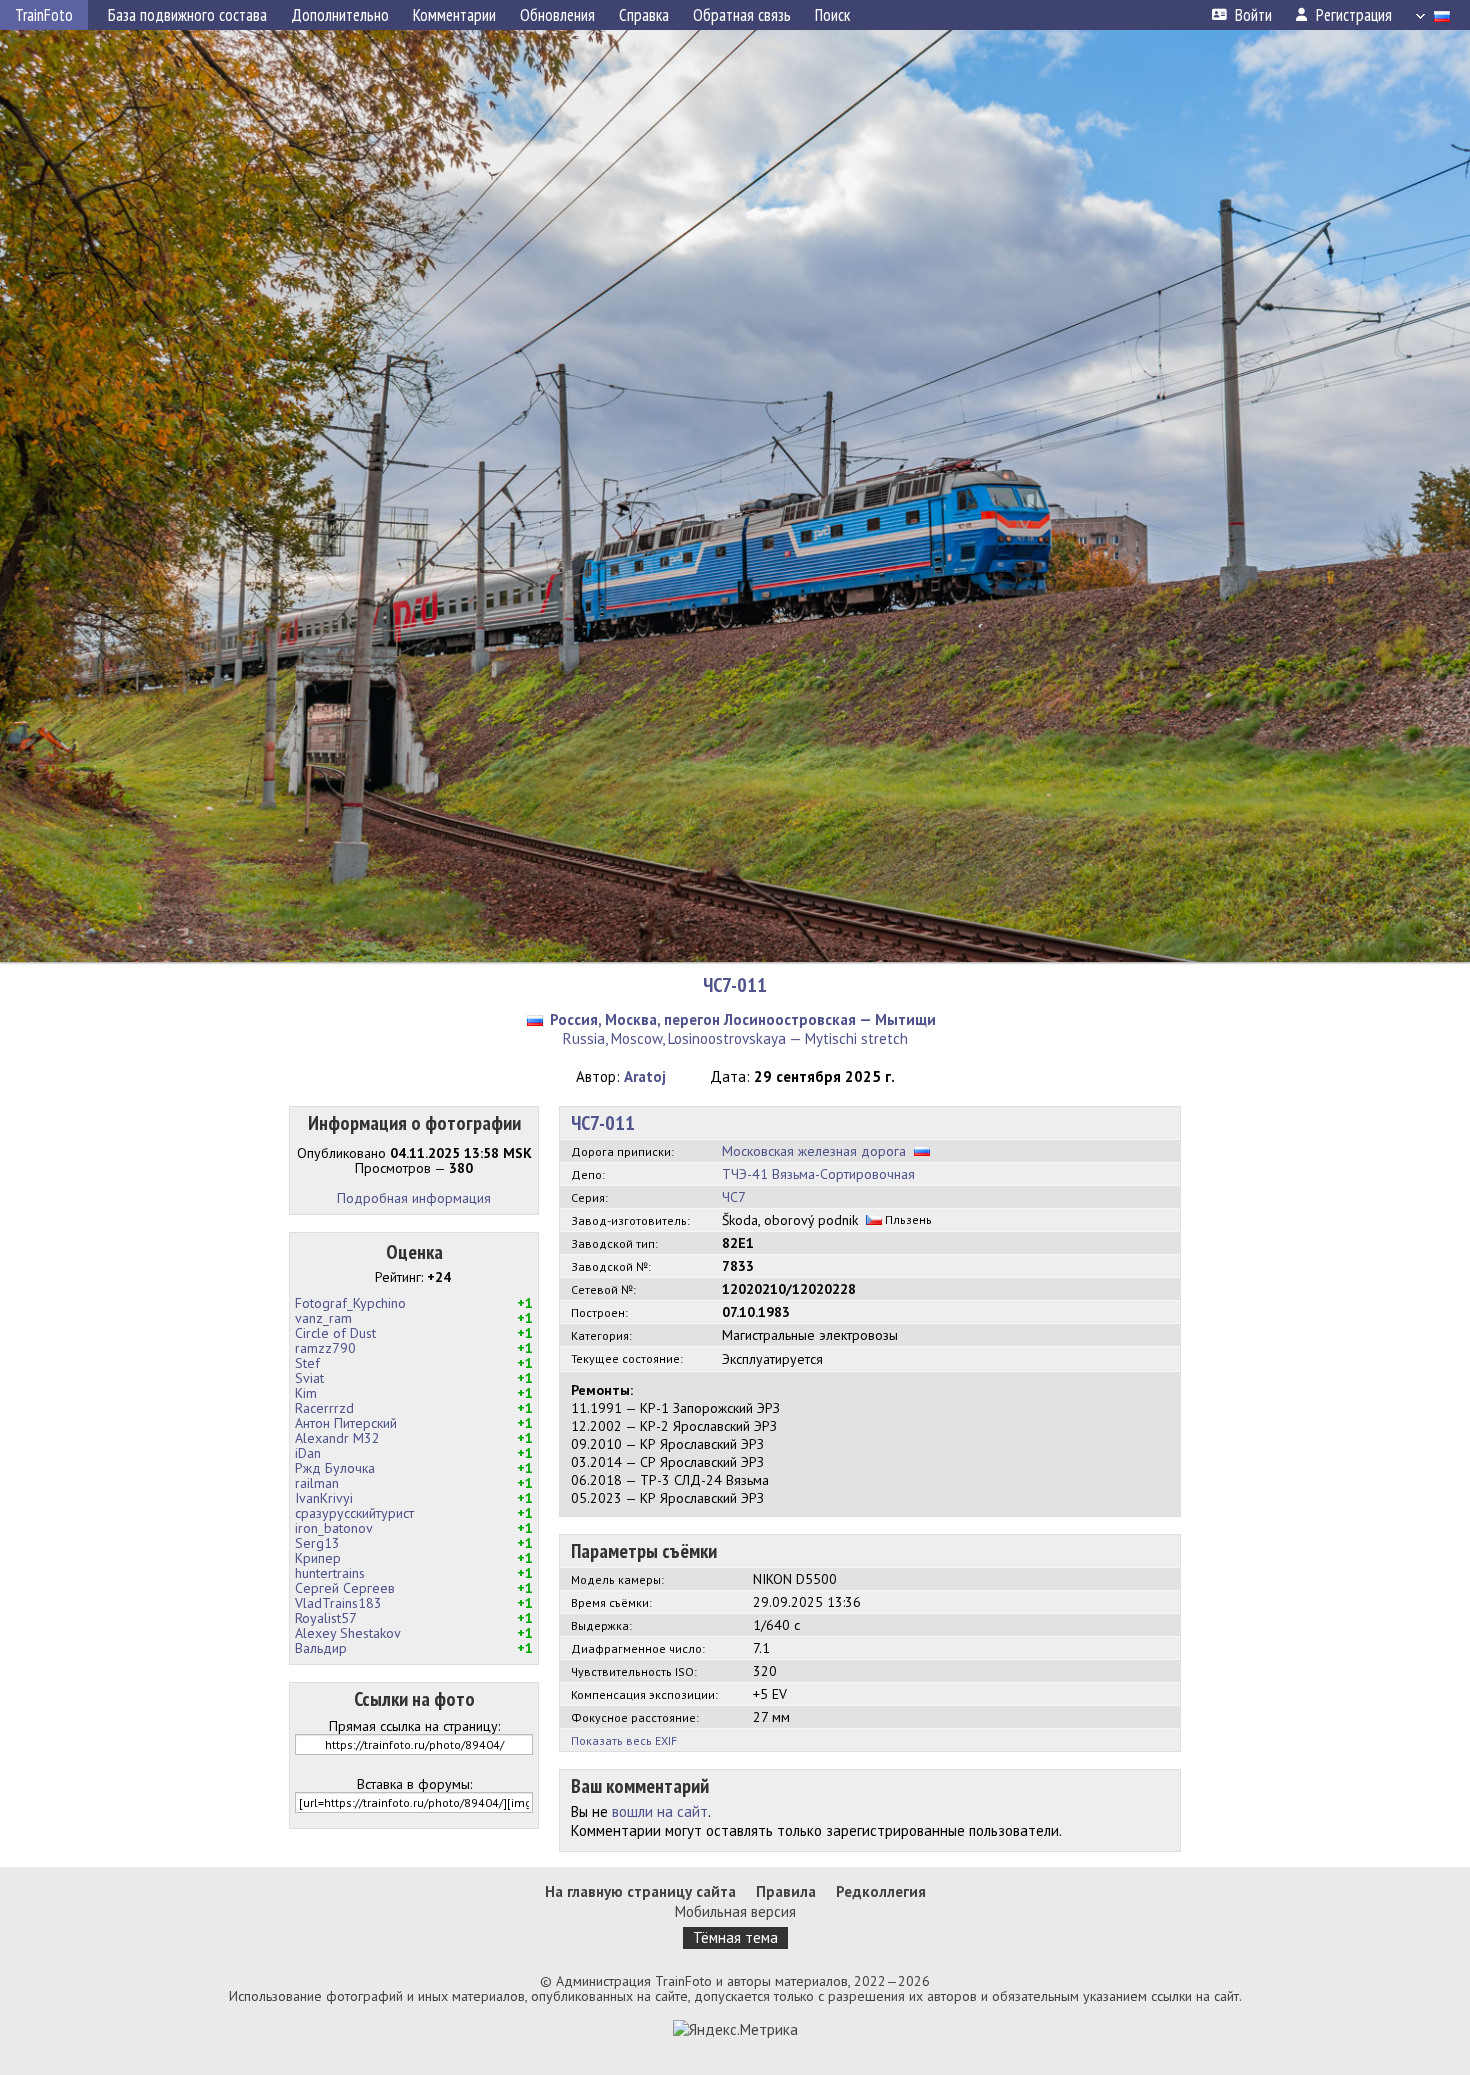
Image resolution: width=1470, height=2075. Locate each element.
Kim (306, 1393)
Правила (786, 1891)
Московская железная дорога (814, 1151)
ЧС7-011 (735, 985)
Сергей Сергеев (345, 1588)
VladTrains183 (338, 1603)
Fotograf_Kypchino (350, 1303)
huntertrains (330, 1573)
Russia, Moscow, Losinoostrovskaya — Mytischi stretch (735, 1038)
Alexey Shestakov (348, 1633)
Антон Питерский (346, 1423)
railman (317, 1483)
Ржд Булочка (335, 1468)
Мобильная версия (735, 1911)
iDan (308, 1453)
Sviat (309, 1378)
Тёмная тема (735, 1937)
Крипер (318, 1558)
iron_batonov (334, 1528)
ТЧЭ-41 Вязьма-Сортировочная (818, 1174)
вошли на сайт (660, 1811)
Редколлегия (881, 1891)
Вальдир (321, 1648)
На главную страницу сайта (640, 1891)
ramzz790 (325, 1348)
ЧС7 (734, 1197)
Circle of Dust (335, 1333)
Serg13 (317, 1543)
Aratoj (645, 1076)
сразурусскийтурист (354, 1513)
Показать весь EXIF (624, 1740)
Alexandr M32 (337, 1438)
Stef (307, 1363)
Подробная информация (414, 1198)
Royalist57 (326, 1618)
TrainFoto (44, 15)
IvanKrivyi (324, 1498)
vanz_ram (323, 1318)
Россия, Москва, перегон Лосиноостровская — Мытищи (743, 1019)
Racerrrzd (324, 1408)
